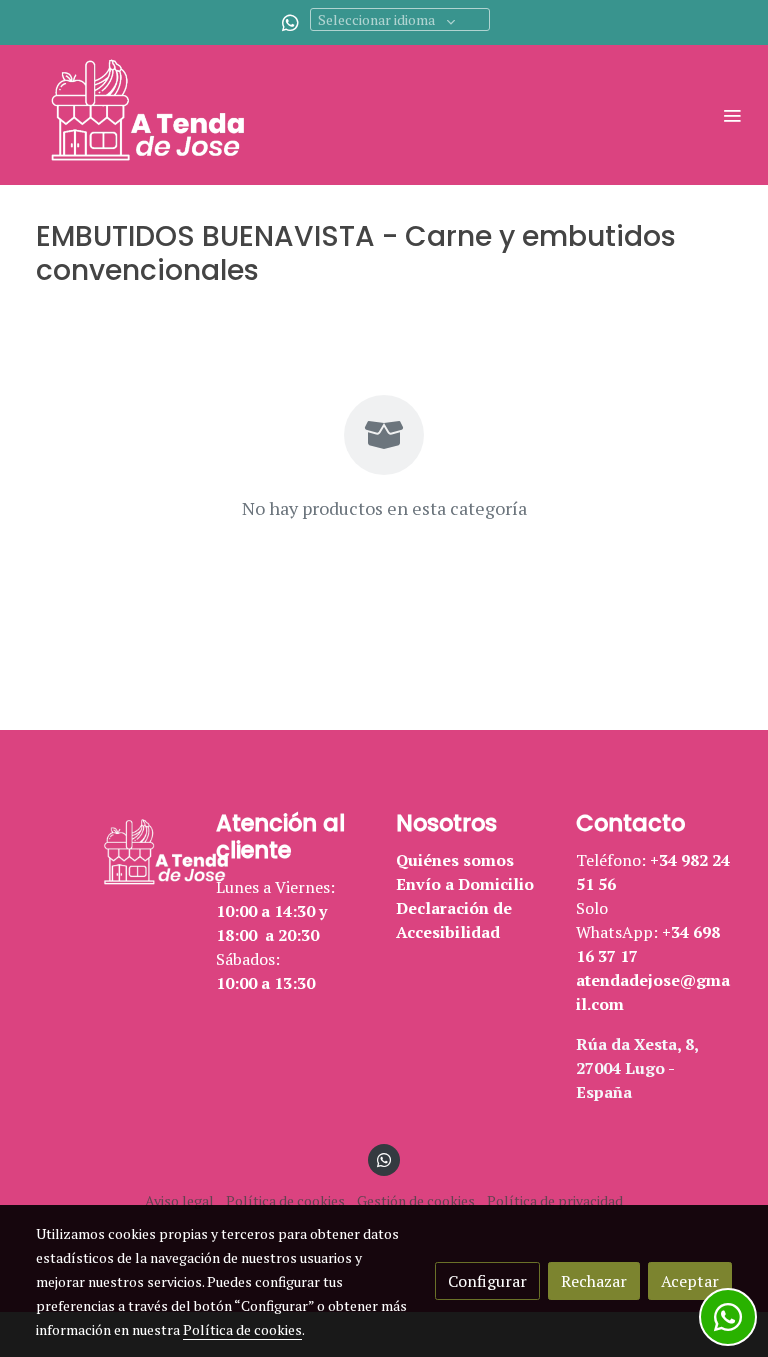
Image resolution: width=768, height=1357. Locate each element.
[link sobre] (114, 855)
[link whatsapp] (290, 21)
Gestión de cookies (416, 1200)
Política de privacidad (555, 1200)
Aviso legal (179, 1200)
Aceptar (690, 1281)
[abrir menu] (732, 115)
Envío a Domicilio (465, 884)
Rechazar (594, 1281)
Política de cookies (285, 1200)
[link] (160, 115)
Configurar (487, 1281)
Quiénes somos (455, 860)
